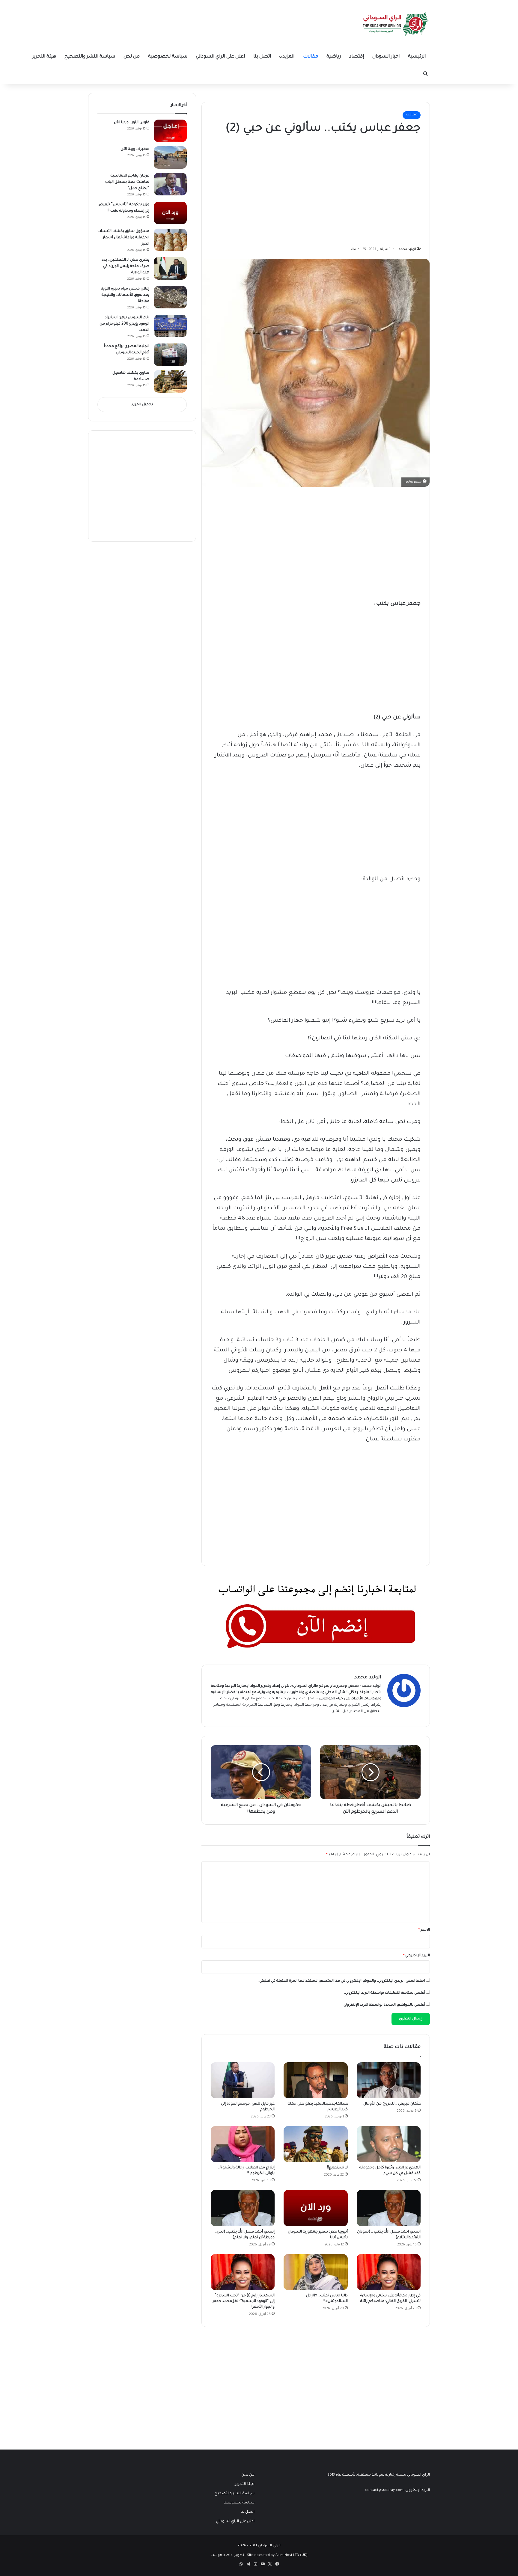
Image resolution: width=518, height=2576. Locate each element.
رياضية (334, 57)
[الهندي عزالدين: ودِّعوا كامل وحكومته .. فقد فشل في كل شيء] (389, 2144)
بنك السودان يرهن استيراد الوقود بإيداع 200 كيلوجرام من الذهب (124, 324)
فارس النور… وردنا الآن (132, 123)
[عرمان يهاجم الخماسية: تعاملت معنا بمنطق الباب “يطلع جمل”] (170, 184)
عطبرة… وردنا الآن (135, 149)
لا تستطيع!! (337, 2168)
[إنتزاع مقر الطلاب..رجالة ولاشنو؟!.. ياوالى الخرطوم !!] (243, 2144)
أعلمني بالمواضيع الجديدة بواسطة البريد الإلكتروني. (384, 2005)
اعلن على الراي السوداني (220, 57)
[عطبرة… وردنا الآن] (170, 157)
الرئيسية (417, 57)
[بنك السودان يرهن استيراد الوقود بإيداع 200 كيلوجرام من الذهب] (170, 326)
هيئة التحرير (44, 57)
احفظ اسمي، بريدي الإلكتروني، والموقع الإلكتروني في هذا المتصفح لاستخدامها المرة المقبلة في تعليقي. (342, 1981)
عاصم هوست (222, 2555)
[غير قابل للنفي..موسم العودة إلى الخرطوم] (243, 2080)
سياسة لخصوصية (168, 57)
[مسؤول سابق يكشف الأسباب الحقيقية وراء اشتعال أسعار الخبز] (170, 240)
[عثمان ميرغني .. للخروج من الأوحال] (389, 2080)
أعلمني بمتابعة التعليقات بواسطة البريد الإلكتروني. (385, 1993)
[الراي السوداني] (396, 24)
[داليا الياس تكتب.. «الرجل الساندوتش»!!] (316, 2272)
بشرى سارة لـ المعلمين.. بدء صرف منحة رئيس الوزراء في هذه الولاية (125, 266)
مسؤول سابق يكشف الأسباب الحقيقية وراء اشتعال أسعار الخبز (123, 238)
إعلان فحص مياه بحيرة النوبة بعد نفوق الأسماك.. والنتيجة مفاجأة (125, 295)
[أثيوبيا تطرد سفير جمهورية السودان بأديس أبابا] (316, 2208)
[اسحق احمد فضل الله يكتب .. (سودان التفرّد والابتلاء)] (389, 2208)
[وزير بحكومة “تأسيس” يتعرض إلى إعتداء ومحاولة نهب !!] (170, 213)
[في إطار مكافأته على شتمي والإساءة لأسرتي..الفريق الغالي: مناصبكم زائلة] (389, 2272)
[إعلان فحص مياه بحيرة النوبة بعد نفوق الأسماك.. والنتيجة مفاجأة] (170, 297)
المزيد (289, 57)
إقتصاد (357, 57)
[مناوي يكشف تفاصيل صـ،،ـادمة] (170, 381)
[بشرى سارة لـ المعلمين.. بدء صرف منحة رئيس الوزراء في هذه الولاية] (170, 268)
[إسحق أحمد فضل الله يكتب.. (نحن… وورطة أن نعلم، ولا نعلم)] (243, 2208)
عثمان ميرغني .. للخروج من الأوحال (392, 2104)
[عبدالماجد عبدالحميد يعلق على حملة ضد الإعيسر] (316, 2080)
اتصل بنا (262, 57)
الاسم (424, 1930)
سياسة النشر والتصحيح (90, 57)
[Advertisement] (376, 189)
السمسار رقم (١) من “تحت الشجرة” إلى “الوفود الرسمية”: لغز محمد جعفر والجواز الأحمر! (244, 2301)
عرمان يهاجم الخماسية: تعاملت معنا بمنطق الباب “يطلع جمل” (127, 182)
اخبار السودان (386, 57)
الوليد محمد (407, 249)
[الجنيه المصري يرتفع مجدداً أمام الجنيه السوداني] (170, 355)
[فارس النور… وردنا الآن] (170, 131)
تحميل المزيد (142, 405)
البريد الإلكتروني (417, 1956)
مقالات (311, 57)
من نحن (132, 57)
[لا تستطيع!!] (316, 2144)
